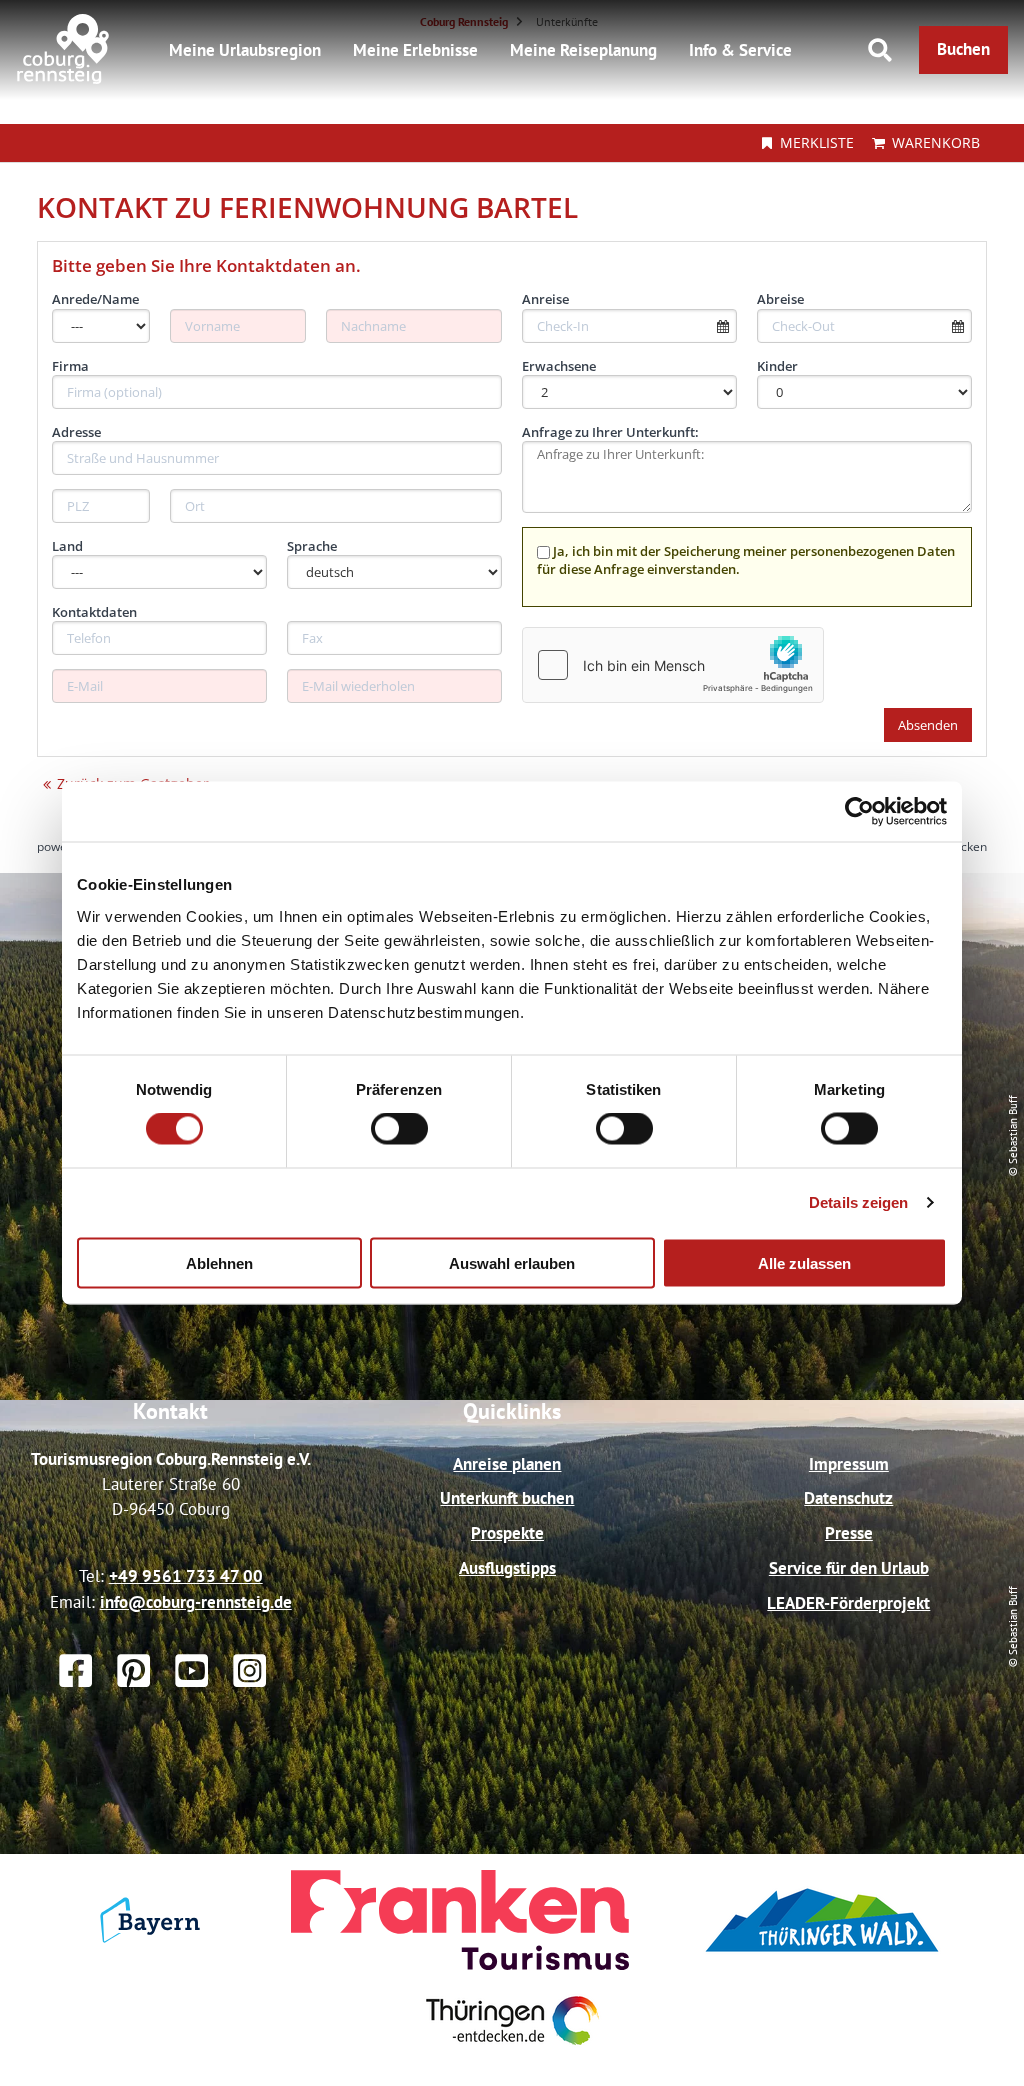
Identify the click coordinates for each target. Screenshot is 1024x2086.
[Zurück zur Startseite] (63, 79)
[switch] (399, 1129)
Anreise (545, 299)
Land (67, 546)
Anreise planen (507, 1464)
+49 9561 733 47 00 (186, 1576)
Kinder (777, 366)
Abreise (780, 299)
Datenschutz (848, 1498)
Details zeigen (858, 1202)
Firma (70, 366)
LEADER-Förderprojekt (848, 1603)
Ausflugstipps (507, 1568)
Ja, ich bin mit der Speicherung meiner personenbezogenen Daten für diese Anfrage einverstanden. (746, 560)
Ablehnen (219, 1262)
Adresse (76, 432)
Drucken (963, 846)
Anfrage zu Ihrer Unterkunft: (610, 432)
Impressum (849, 1464)
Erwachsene (559, 366)
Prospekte (507, 1533)
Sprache (312, 546)
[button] (963, 50)
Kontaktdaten (94, 612)
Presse (849, 1533)
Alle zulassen (804, 1262)
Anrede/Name (95, 299)
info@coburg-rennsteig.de (196, 1602)
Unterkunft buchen (507, 1498)
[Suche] (880, 50)
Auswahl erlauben (512, 1262)
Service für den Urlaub (849, 1568)
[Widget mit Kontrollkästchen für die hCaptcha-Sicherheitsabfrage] (673, 665)
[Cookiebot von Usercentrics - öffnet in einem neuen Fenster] (859, 812)
